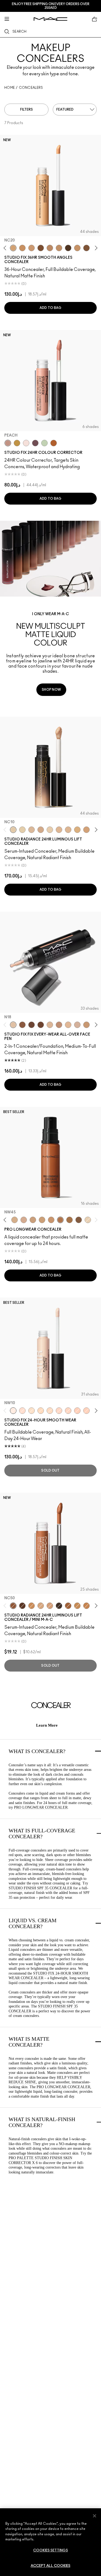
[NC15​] (77, 830)
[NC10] (32, 1411)
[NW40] (22, 1025)
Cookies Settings (50, 2551)
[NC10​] (13, 830)
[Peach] (8, 443)
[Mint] (44, 443)
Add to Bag (51, 308)
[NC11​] (22, 830)
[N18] (13, 1025)
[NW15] (22, 1411)
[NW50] (41, 1025)
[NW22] (68, 1411)
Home (10, 88)
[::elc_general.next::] (95, 248)
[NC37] (77, 248)
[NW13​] (59, 830)
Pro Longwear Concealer (41, 1807)
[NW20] (59, 1411)
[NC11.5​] (50, 830)
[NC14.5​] (68, 830)
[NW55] (32, 1025)
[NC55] (86, 248)
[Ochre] (17, 443)
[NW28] (77, 1411)
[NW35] (59, 1025)
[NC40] (59, 248)
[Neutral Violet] (35, 443)
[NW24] (86, 1411)
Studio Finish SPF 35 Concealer (40, 1888)
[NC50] (69, 1220)
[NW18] (32, 248)
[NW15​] (86, 830)
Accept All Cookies (50, 2566)
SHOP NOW (51, 690)
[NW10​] (32, 830)
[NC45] (42, 1220)
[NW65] (59, 1606)
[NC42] (22, 248)
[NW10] (13, 1411)
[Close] (95, 2516)
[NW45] (41, 248)
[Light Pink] (26, 443)
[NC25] (68, 1025)
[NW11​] (41, 830)
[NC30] (41, 1411)
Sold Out (50, 1471)
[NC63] (68, 248)
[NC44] (50, 248)
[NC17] (50, 1025)
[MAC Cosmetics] (50, 19)
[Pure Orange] (54, 443)
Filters (27, 110)
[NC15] (88, 1220)
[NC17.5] (41, 1606)
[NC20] (13, 248)
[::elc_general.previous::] (6, 248)
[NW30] (24, 1220)
